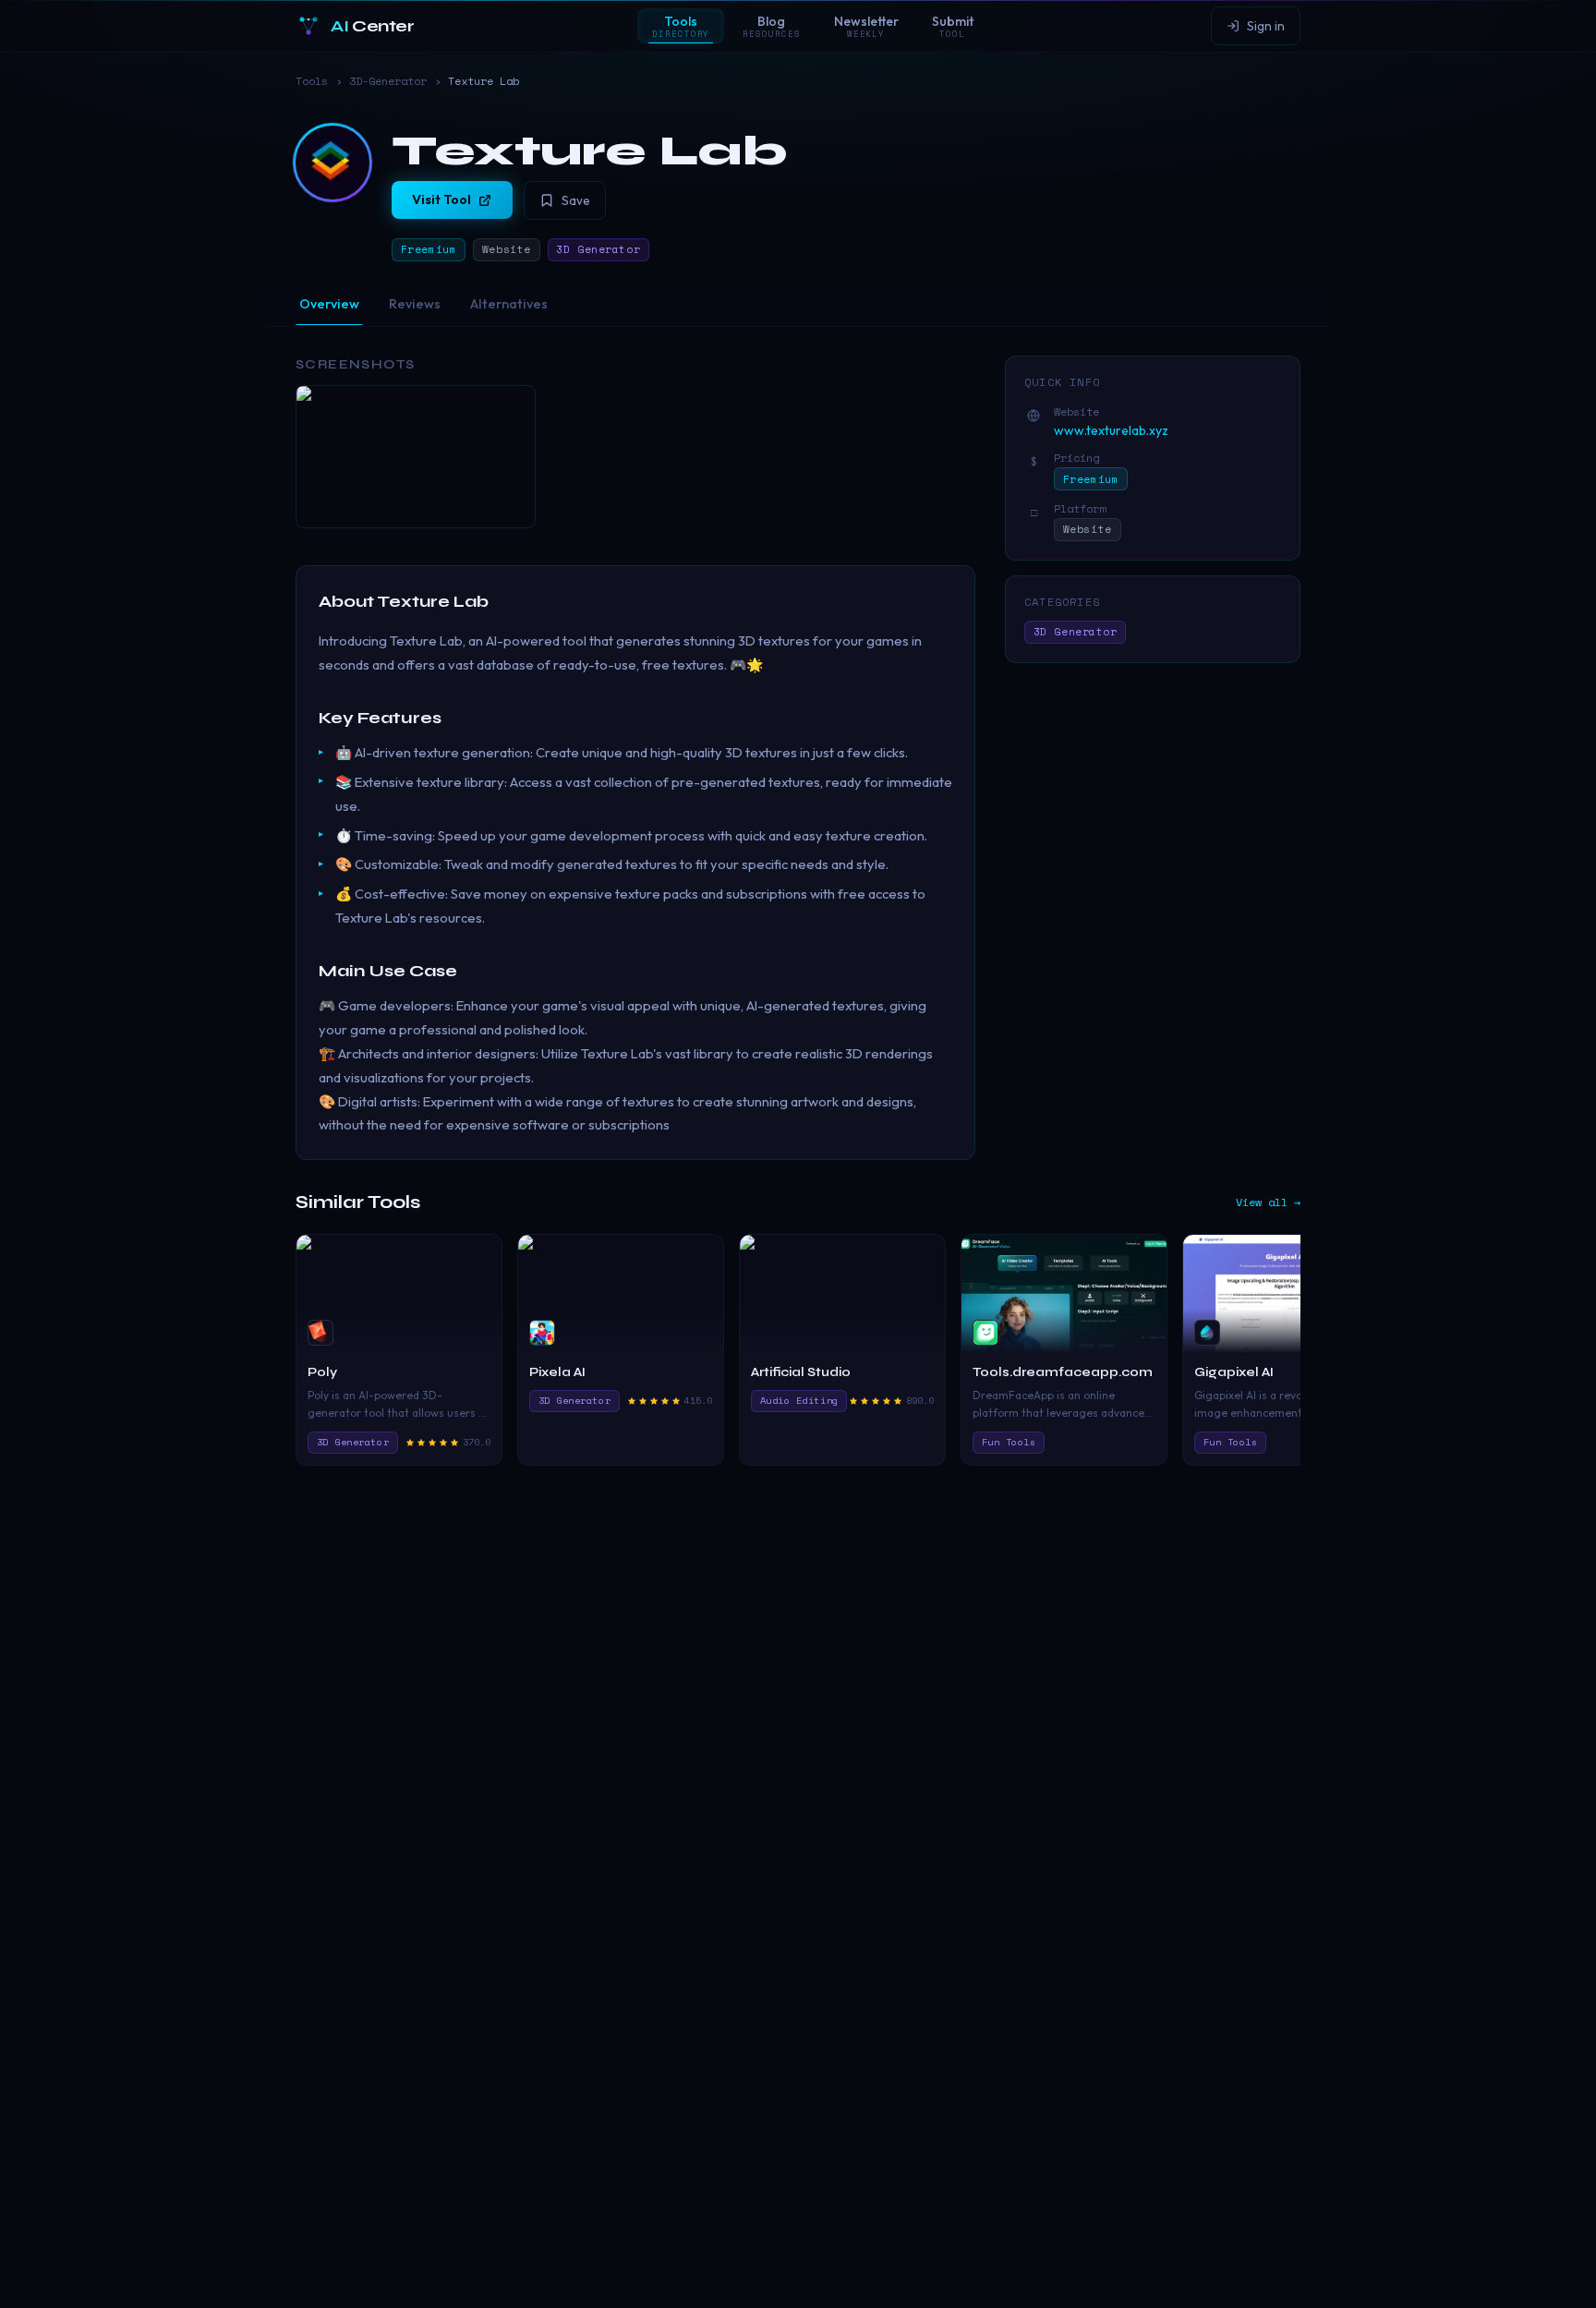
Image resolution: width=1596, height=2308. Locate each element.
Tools (312, 81)
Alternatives (509, 304)
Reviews (415, 304)
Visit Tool (441, 199)
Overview (329, 304)
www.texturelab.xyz (1111, 430)
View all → (1268, 1202)
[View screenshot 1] (416, 457)
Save (576, 200)
